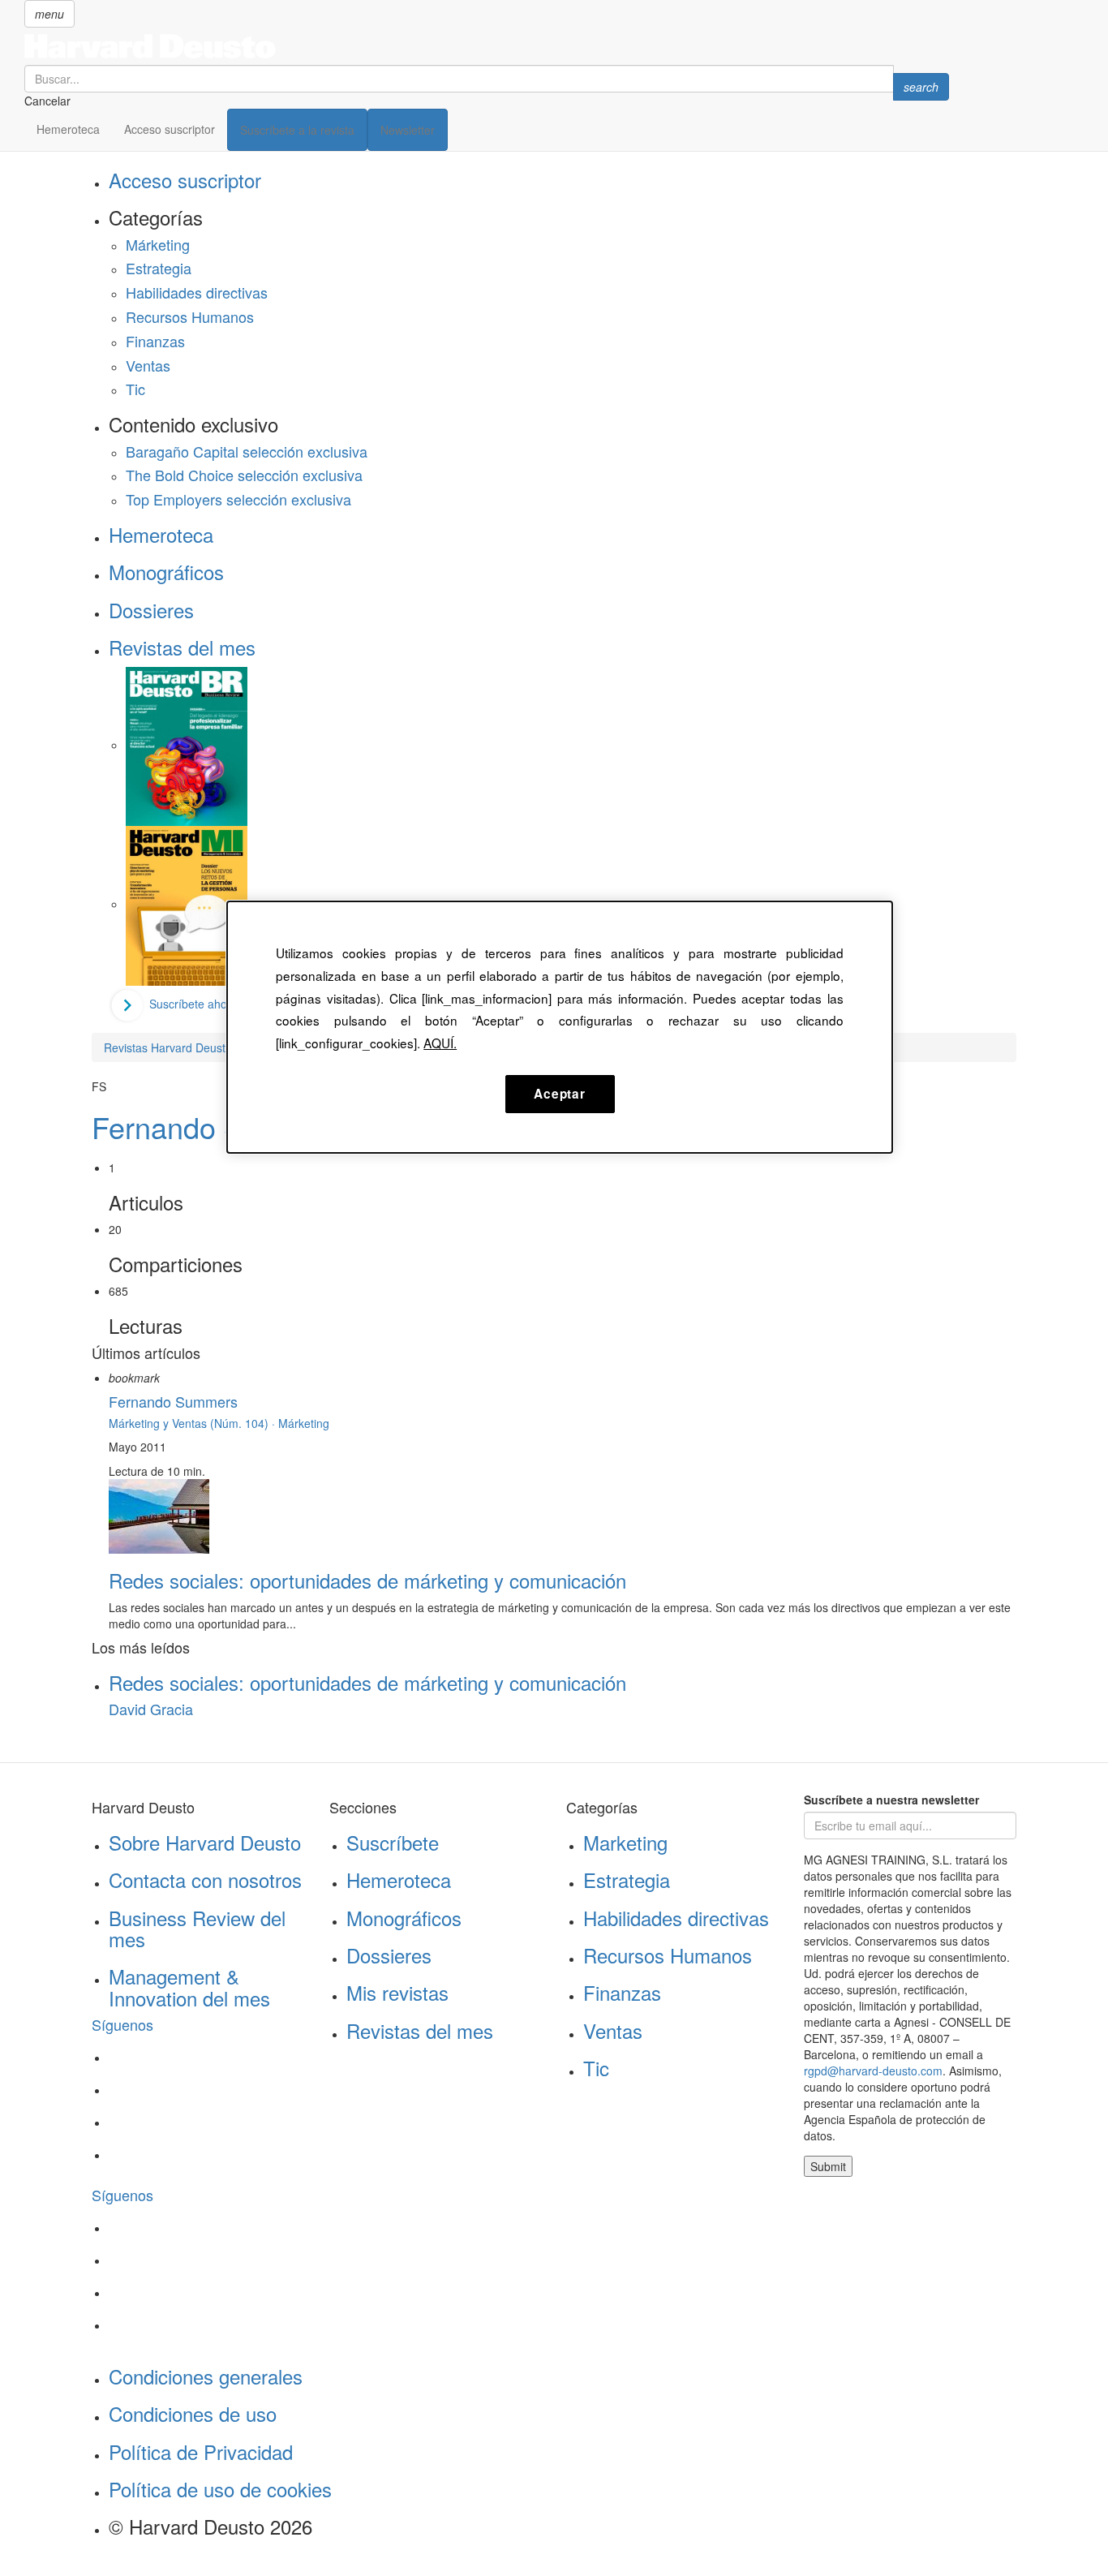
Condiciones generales (206, 2376)
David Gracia (151, 1709)
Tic (135, 389)
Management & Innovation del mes (189, 1987)
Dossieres (151, 610)
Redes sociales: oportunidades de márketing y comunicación (367, 1580)
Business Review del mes (197, 1928)
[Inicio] (487, 46)
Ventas (148, 365)
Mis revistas (397, 1992)
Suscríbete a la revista (297, 130)
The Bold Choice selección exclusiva (244, 475)
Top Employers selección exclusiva (238, 499)
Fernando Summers (220, 1127)
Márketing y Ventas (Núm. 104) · (193, 1423)
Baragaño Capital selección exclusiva (247, 451)
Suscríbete (393, 1842)
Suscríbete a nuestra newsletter (891, 1800)
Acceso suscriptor (170, 129)
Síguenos (122, 2024)
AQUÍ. (440, 1043)
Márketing (158, 244)
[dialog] (560, 1027)
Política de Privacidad (201, 2451)
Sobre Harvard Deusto (205, 1842)
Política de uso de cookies (220, 2489)
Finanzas (155, 341)
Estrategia (159, 268)
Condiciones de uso (193, 2413)
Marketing (625, 1842)
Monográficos (166, 572)
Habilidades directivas (197, 292)
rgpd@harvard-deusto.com (873, 2071)
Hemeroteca (68, 129)
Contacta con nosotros (205, 1879)
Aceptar (559, 1094)
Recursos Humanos (190, 316)
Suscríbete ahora (193, 1004)
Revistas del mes (182, 647)
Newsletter (408, 130)
